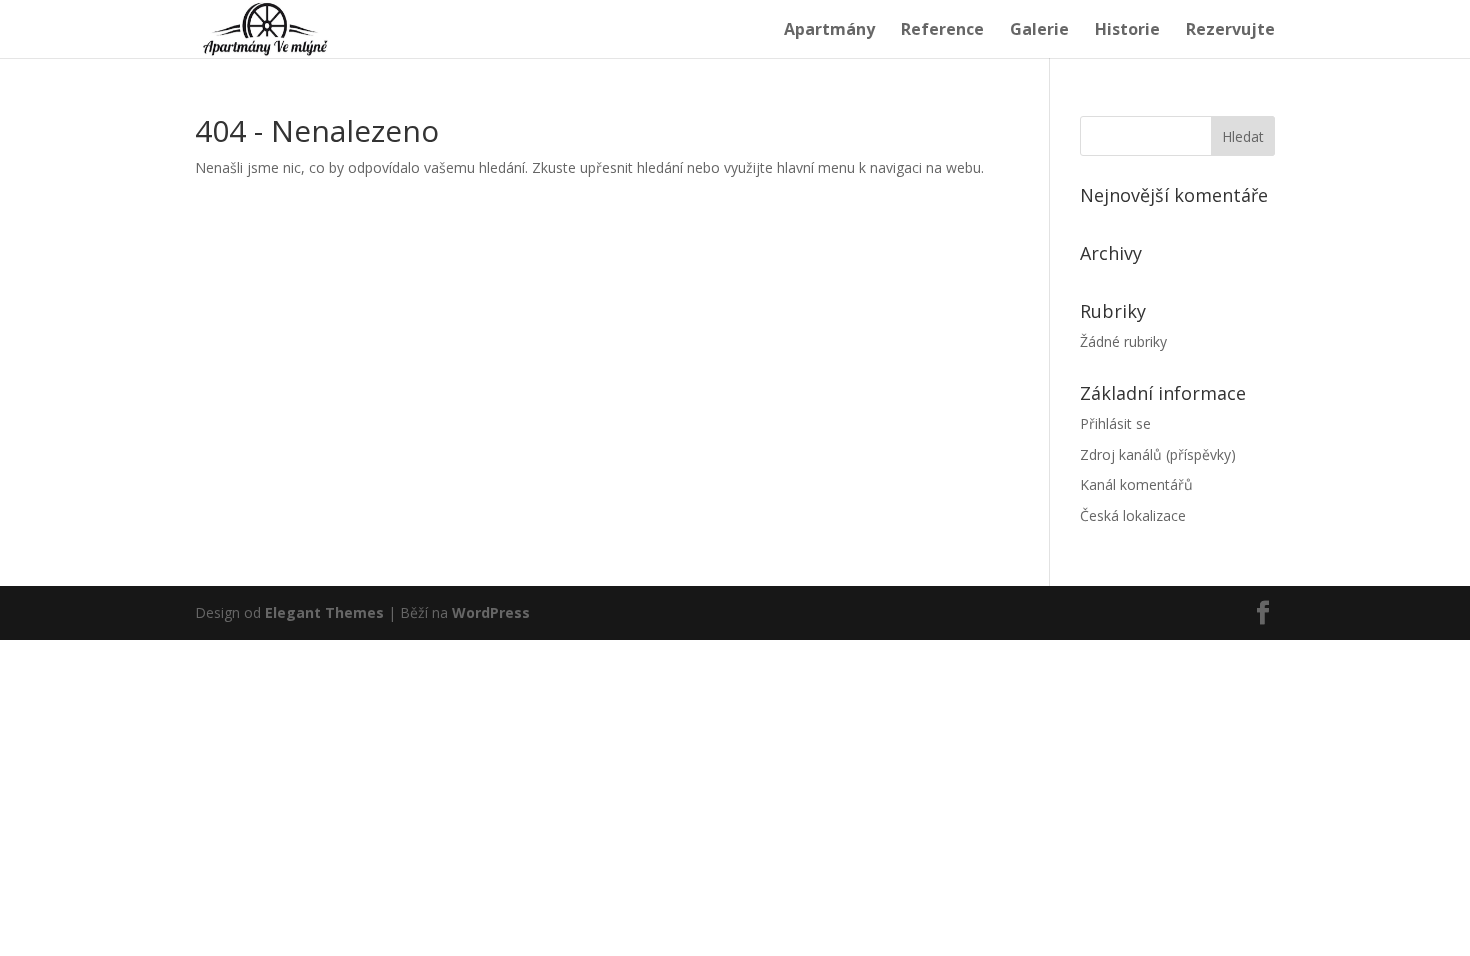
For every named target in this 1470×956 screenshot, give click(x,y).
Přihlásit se (1115, 423)
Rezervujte (1230, 31)
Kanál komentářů (1136, 484)
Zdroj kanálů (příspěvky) (1158, 454)
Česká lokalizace (1133, 515)
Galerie (1039, 31)
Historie (1127, 31)
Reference (942, 31)
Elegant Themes (324, 612)
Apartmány (829, 31)
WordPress (491, 612)
